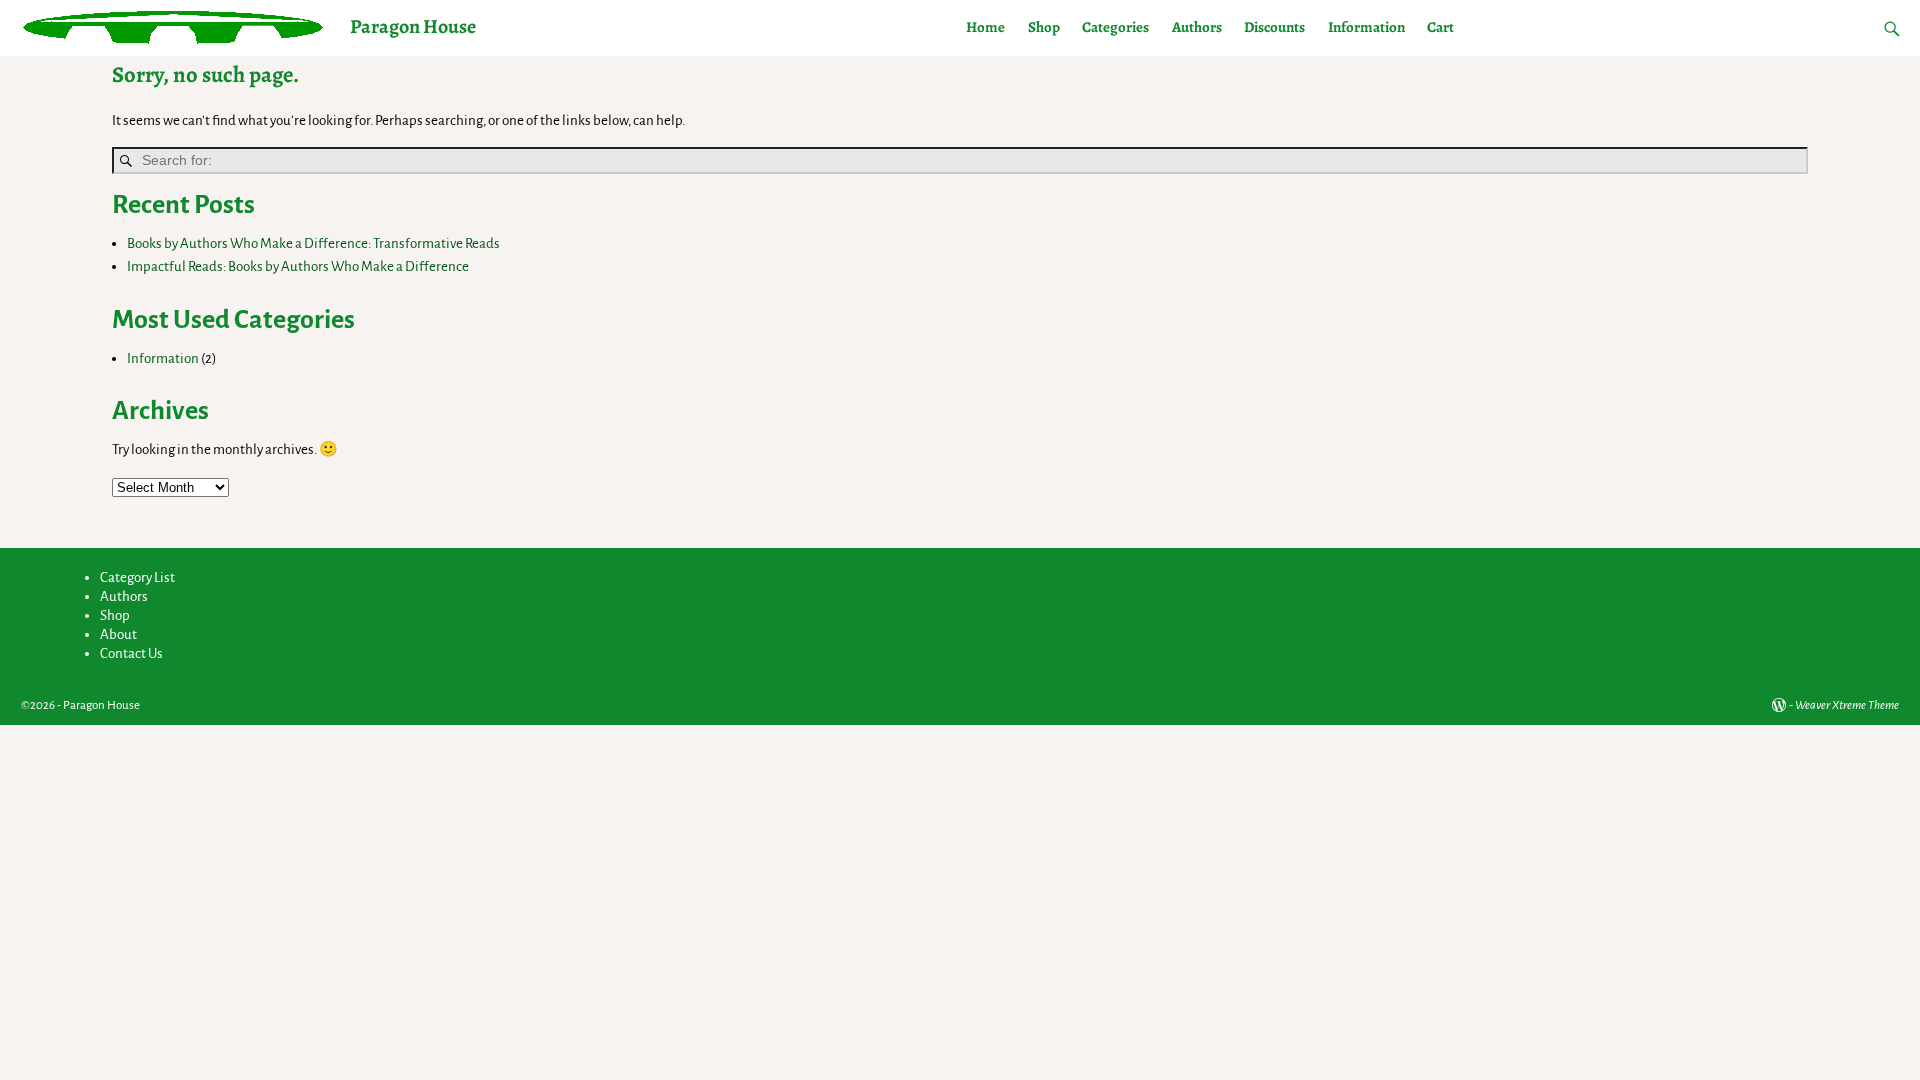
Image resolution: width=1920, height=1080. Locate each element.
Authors (1197, 27)
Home (985, 27)
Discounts (1274, 27)
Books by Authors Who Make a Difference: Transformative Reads (313, 243)
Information (1366, 27)
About (118, 634)
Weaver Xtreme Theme (1847, 705)
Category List (137, 577)
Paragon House (413, 26)
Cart (1440, 27)
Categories (1115, 27)
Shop (1044, 27)
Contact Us (131, 653)
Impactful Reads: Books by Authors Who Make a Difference (298, 266)
